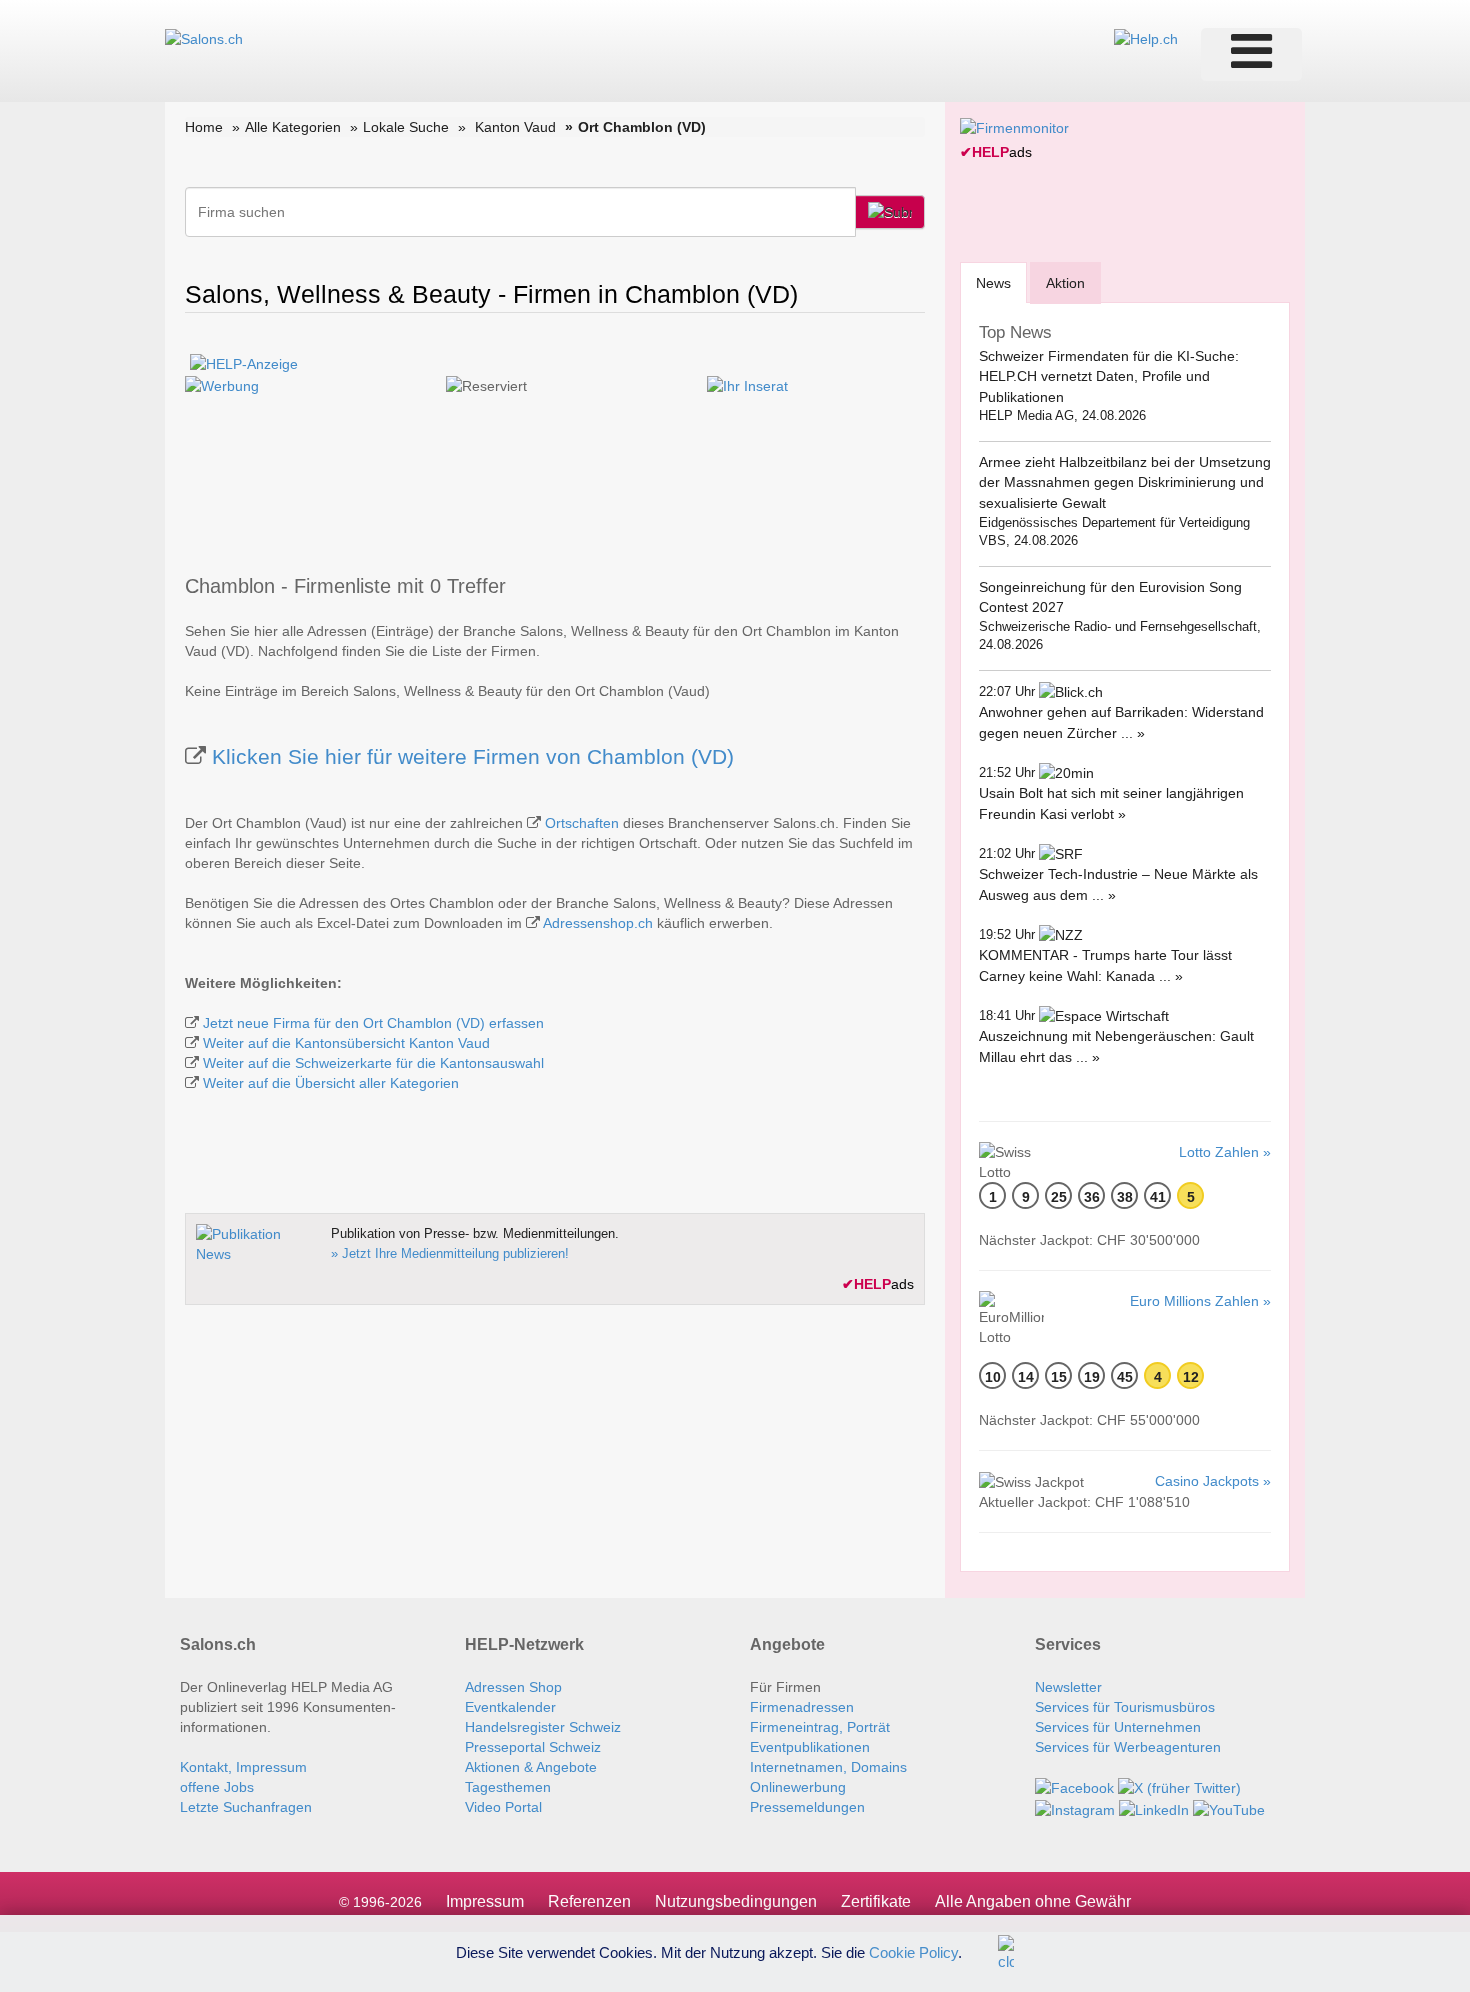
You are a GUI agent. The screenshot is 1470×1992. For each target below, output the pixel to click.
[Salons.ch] (204, 38)
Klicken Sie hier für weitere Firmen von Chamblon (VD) (473, 756)
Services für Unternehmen (1118, 1727)
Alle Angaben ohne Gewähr (1033, 1901)
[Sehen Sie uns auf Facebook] (1074, 1787)
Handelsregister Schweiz (543, 1727)
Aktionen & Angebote (531, 1767)
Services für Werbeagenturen (1128, 1747)
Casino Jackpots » (1213, 1481)
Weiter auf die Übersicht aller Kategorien (331, 1083)
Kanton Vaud (515, 127)
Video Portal (503, 1807)
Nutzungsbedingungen (736, 1901)
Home (204, 127)
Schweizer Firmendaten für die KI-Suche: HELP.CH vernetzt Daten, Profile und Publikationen (1109, 376)
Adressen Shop (513, 1687)
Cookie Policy (913, 1951)
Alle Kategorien (293, 127)
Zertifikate (876, 1901)
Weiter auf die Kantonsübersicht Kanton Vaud (346, 1043)
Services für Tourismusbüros (1125, 1707)
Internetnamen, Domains (828, 1767)
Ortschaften (582, 823)
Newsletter (1068, 1687)
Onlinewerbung (798, 1787)
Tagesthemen (508, 1787)
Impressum (485, 1901)
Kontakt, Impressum (243, 1767)
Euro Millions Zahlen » (1200, 1301)
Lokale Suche (406, 127)
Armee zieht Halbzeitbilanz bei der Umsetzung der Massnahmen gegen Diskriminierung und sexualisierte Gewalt (1125, 482)
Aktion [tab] (1065, 283)
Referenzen (589, 1901)
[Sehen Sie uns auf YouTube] (1229, 1808)
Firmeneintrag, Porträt (820, 1727)
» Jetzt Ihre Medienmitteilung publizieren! (450, 1253)
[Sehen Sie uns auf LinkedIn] (1154, 1808)
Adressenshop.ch (598, 923)
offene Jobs (217, 1787)
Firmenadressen (802, 1707)
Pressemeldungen (807, 1807)
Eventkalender (510, 1707)
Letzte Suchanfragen (246, 1807)
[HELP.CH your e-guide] (1146, 38)
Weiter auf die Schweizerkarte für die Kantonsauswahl (373, 1063)
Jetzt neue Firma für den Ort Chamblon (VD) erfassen (373, 1023)
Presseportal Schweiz (533, 1747)
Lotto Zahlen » (1225, 1152)
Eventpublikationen (810, 1747)
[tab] (993, 282)
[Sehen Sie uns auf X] (1179, 1787)
